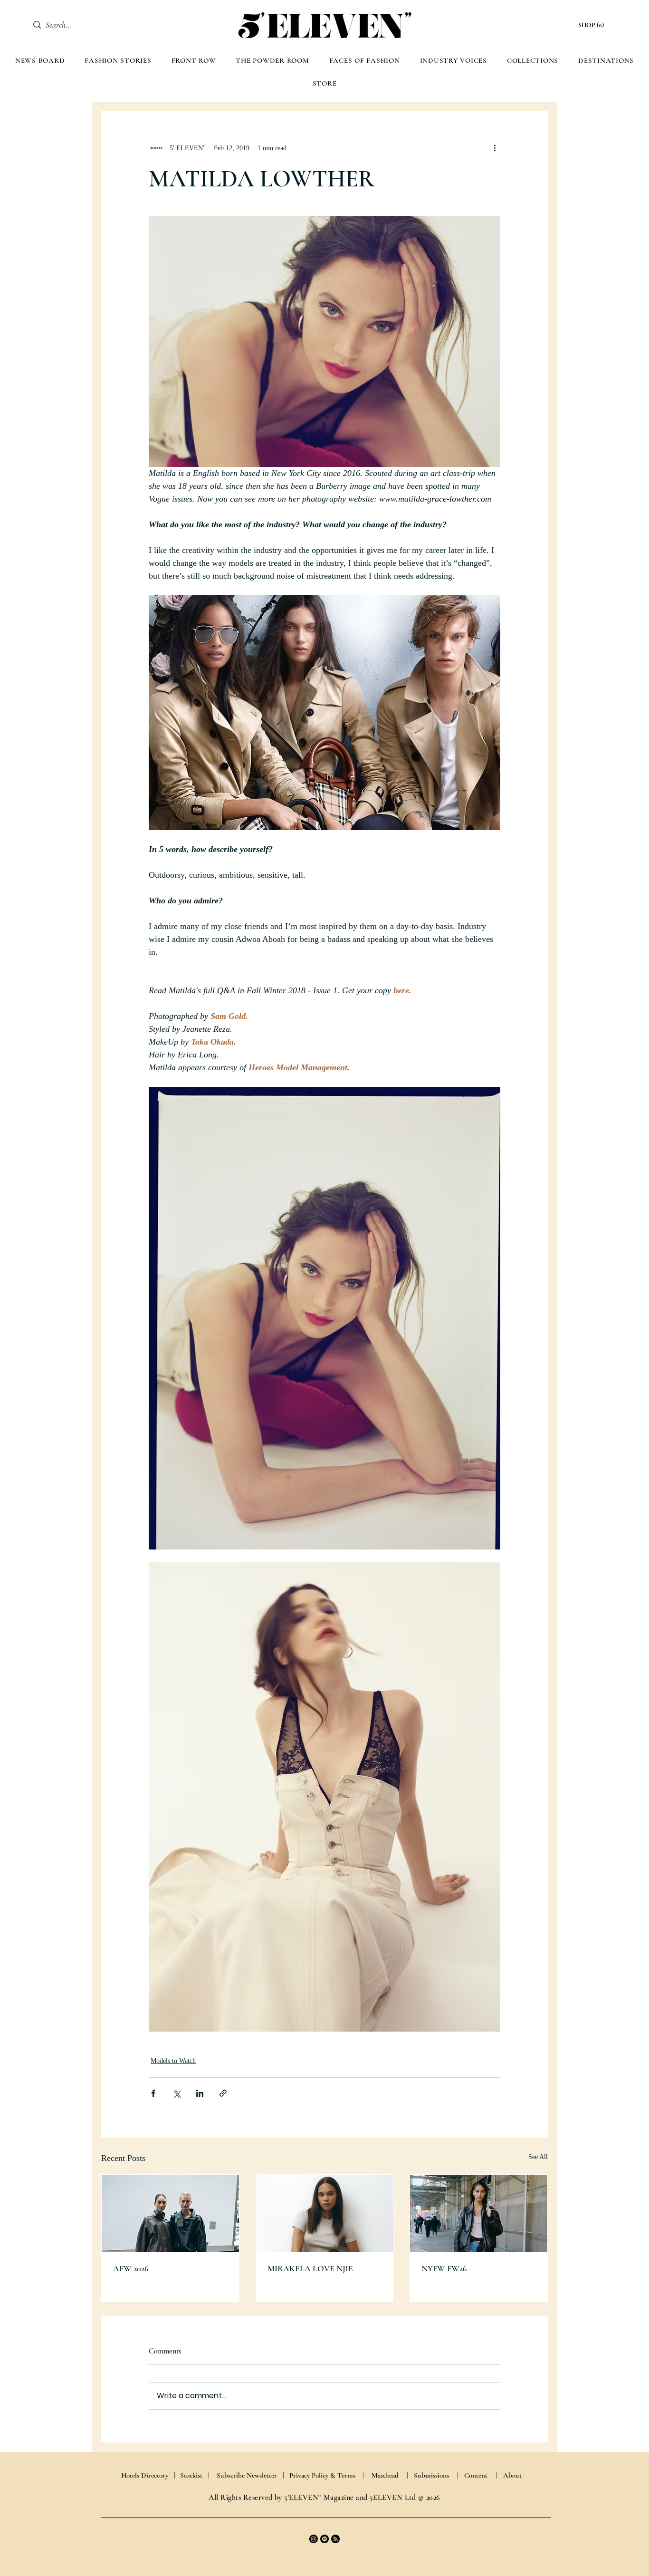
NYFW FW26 (444, 2268)
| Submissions (428, 2475)
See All (538, 2157)
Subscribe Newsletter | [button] (250, 2475)
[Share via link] (223, 2093)
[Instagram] (314, 2539)
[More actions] (495, 148)
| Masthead (381, 2475)
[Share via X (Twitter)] (177, 2093)
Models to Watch (173, 2061)
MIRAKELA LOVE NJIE (310, 2268)
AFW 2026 (131, 2268)
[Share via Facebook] (153, 2093)
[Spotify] (324, 2539)
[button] (592, 25)
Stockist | (195, 2475)
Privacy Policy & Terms (322, 2475)
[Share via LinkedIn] (200, 2093)
